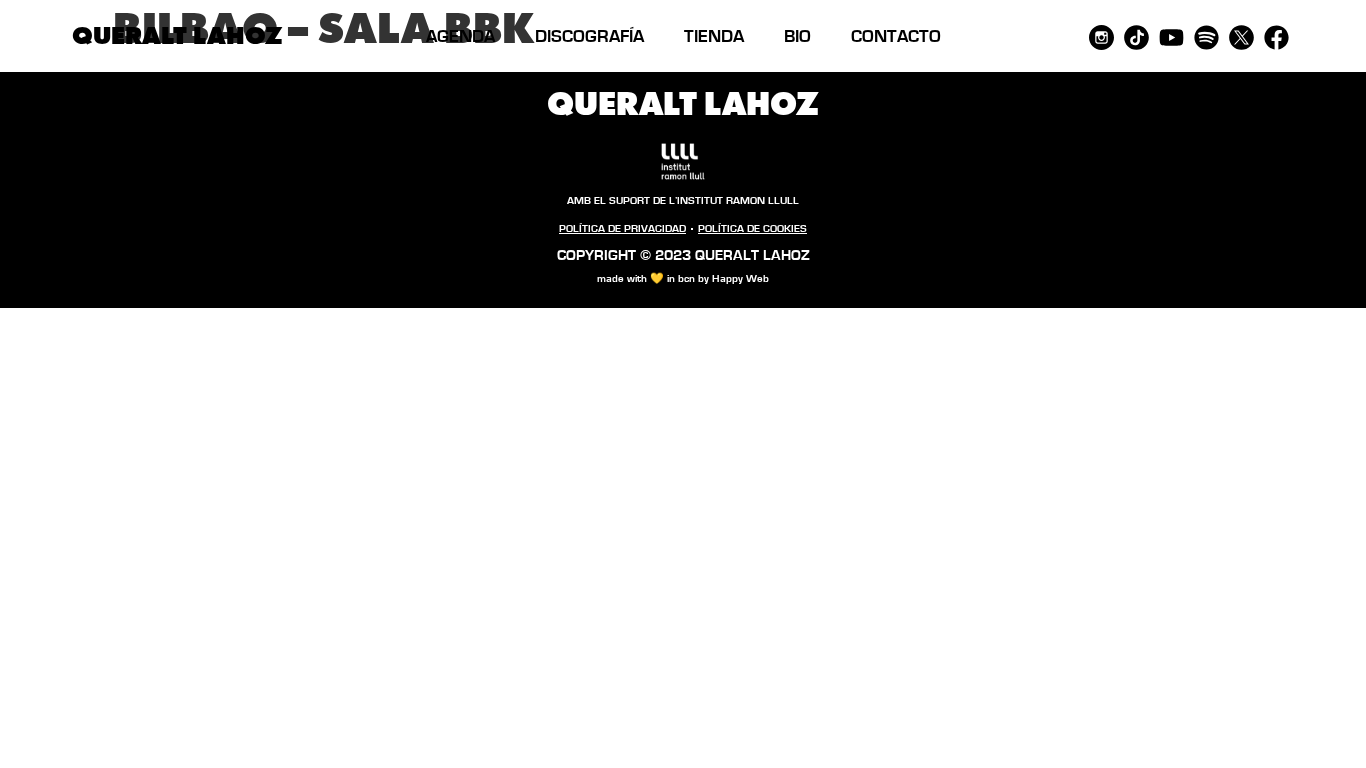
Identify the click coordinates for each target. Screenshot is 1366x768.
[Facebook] (1276, 37)
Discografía (589, 37)
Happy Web (740, 278)
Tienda (714, 37)
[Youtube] (1171, 37)
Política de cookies (752, 228)
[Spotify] (1206, 37)
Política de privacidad (622, 228)
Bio (797, 37)
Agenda (460, 37)
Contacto (896, 37)
